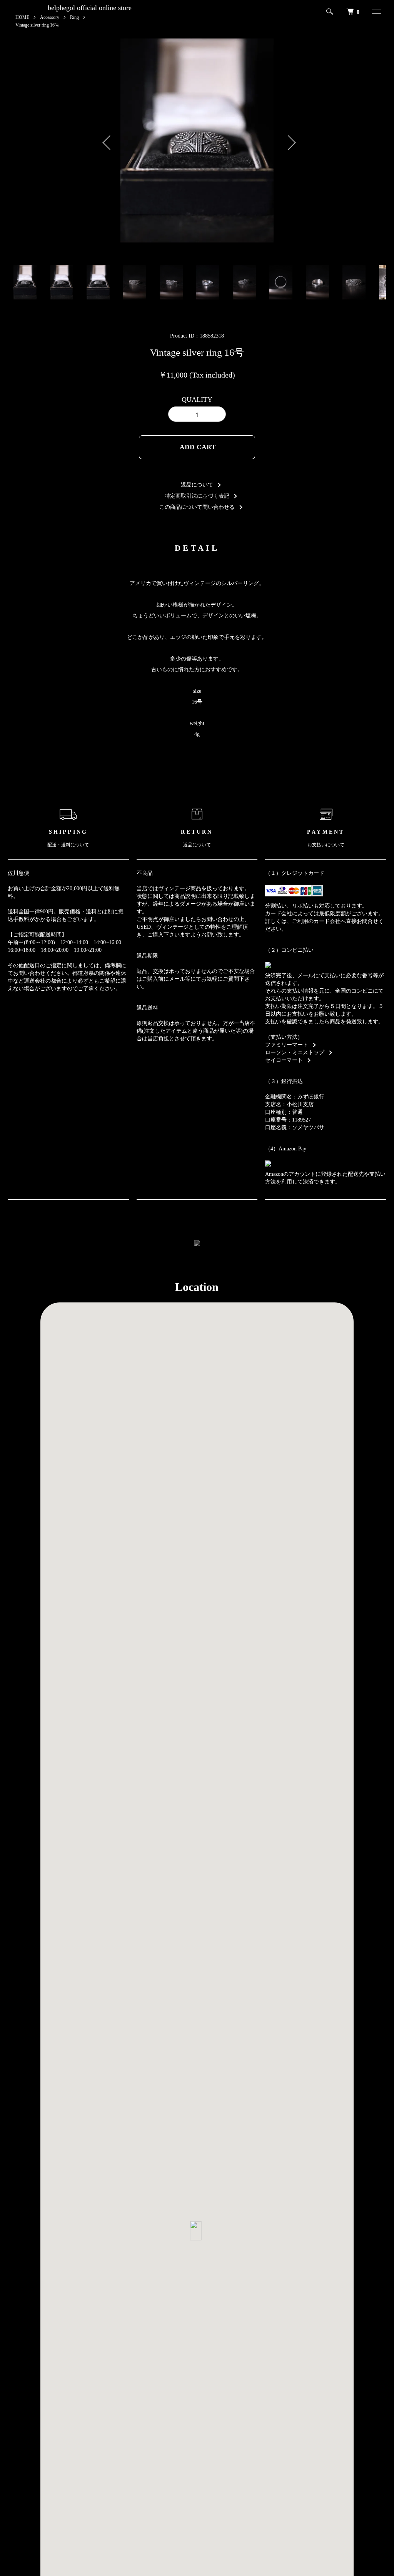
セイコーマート (284, 1060)
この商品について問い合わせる (197, 507)
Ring (74, 17)
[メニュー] (373, 12)
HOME (22, 17)
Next (287, 140)
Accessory (50, 17)
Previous (107, 140)
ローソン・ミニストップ (295, 1052)
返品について (197, 485)
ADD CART (198, 447)
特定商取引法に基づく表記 (197, 496)
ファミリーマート (287, 1045)
